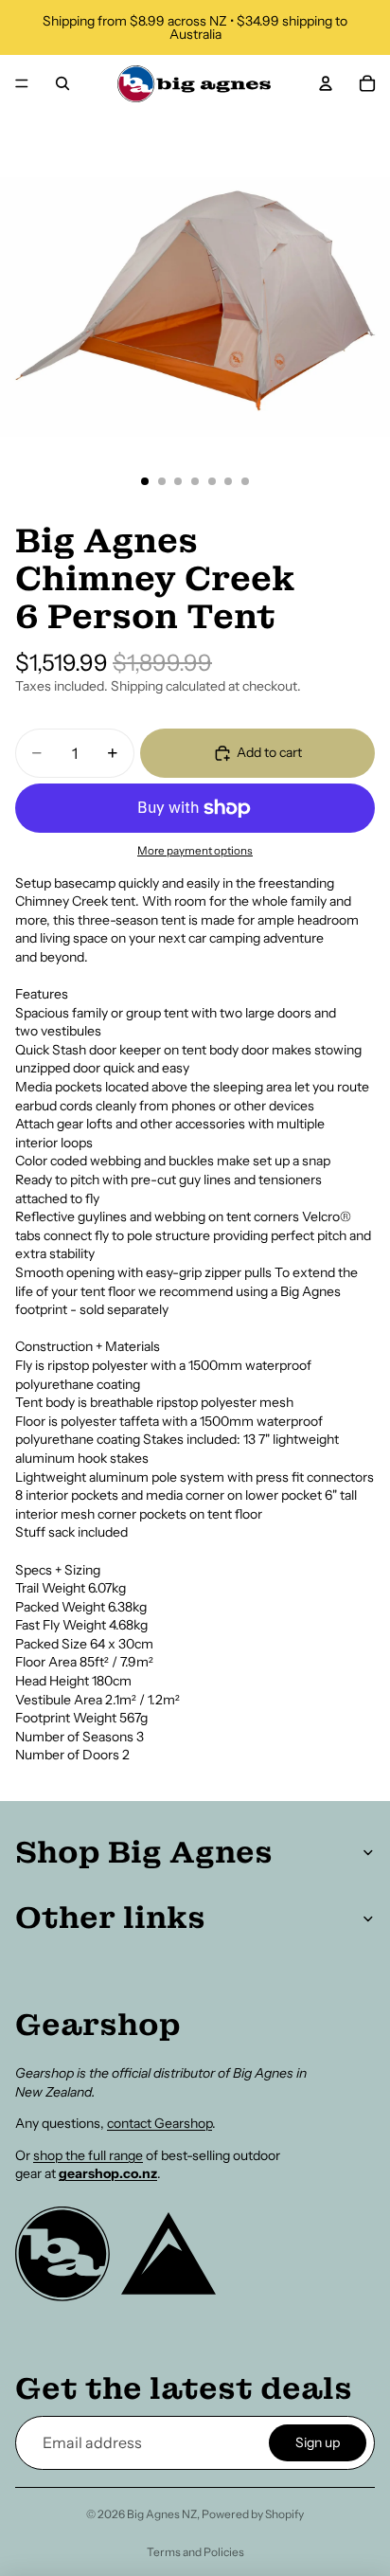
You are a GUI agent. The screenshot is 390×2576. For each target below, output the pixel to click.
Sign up (318, 2442)
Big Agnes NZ (162, 2514)
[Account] (326, 83)
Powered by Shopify (253, 2514)
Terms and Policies (195, 2552)
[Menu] (22, 83)
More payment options (195, 851)
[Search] (62, 83)
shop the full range (88, 2155)
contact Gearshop (160, 2123)
